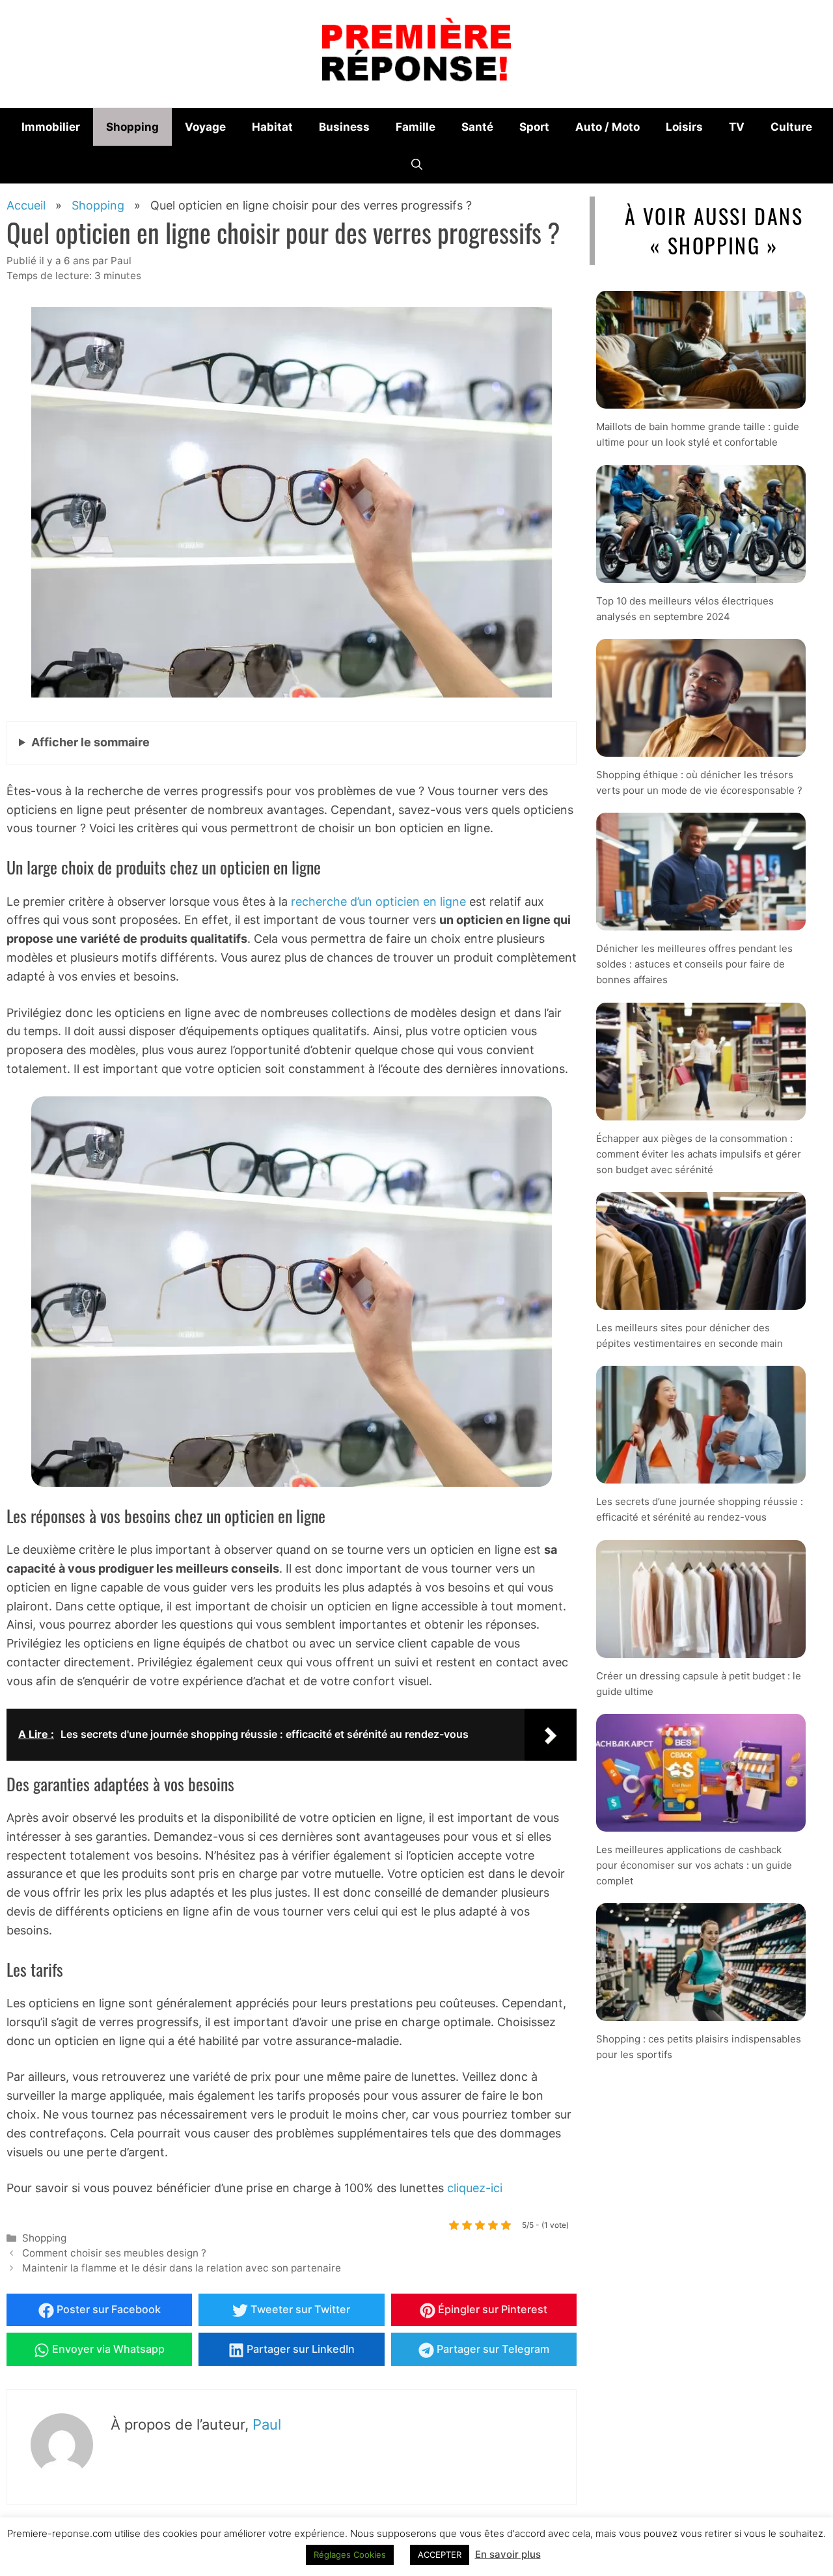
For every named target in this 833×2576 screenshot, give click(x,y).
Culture (791, 127)
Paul (267, 2424)
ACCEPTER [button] (440, 2555)
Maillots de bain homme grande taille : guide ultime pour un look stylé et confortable (698, 434)
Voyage (205, 127)
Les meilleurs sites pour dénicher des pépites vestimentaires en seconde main (690, 1335)
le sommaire (90, 742)
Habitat (272, 127)
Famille (416, 127)
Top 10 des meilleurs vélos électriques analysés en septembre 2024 (685, 609)
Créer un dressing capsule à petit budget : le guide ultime (699, 1684)
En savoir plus (508, 2554)
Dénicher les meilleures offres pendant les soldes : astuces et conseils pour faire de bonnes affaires (694, 964)
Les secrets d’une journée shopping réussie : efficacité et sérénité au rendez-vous (700, 1509)
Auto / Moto (608, 127)
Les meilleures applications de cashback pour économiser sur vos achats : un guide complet (694, 1865)
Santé (477, 127)
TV (737, 127)
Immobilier (51, 127)
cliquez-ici (475, 2188)
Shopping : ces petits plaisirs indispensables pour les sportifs (699, 2047)
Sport (534, 127)
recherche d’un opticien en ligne (378, 902)
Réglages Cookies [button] (350, 2555)
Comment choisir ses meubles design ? (114, 2253)
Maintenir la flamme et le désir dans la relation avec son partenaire (182, 2268)
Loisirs (684, 127)
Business (344, 127)
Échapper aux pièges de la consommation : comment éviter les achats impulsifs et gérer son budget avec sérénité (699, 1154)
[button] (417, 165)
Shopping (132, 127)
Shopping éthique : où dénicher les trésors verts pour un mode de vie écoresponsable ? (699, 782)
